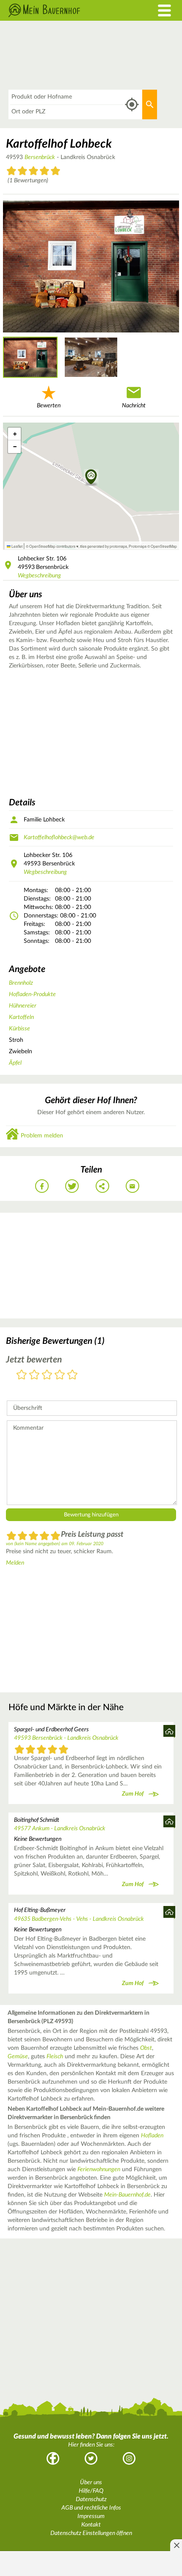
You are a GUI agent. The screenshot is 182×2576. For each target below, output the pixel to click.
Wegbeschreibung (39, 576)
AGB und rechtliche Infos (91, 2508)
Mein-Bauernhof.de (127, 2195)
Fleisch (55, 2057)
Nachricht (134, 406)
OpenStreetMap (164, 546)
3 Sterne (47, 1375)
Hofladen (152, 2136)
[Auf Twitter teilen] (72, 1186)
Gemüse (18, 2057)
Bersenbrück (40, 157)
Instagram (129, 2458)
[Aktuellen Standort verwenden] (132, 105)
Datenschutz (91, 2499)
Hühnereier (23, 1006)
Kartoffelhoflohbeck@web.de (59, 838)
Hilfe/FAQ (91, 2491)
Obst (146, 2048)
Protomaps (138, 546)
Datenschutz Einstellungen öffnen (91, 2533)
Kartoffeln (21, 1017)
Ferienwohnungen (99, 2170)
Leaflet (17, 546)
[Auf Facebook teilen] (42, 1186)
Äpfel (15, 1063)
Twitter (91, 2458)
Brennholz (21, 983)
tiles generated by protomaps (103, 546)
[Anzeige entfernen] (176, 2545)
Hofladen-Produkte (32, 994)
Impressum (91, 2516)
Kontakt (91, 2525)
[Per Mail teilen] (132, 1186)
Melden (15, 1563)
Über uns (91, 2483)
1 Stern (22, 1375)
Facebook (53, 2458)
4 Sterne (60, 1375)
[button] (91, 478)
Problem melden (42, 1136)
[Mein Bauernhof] (68, 10)
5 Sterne (72, 1375)
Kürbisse (19, 1029)
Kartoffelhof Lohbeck (59, 144)
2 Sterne (34, 1375)
